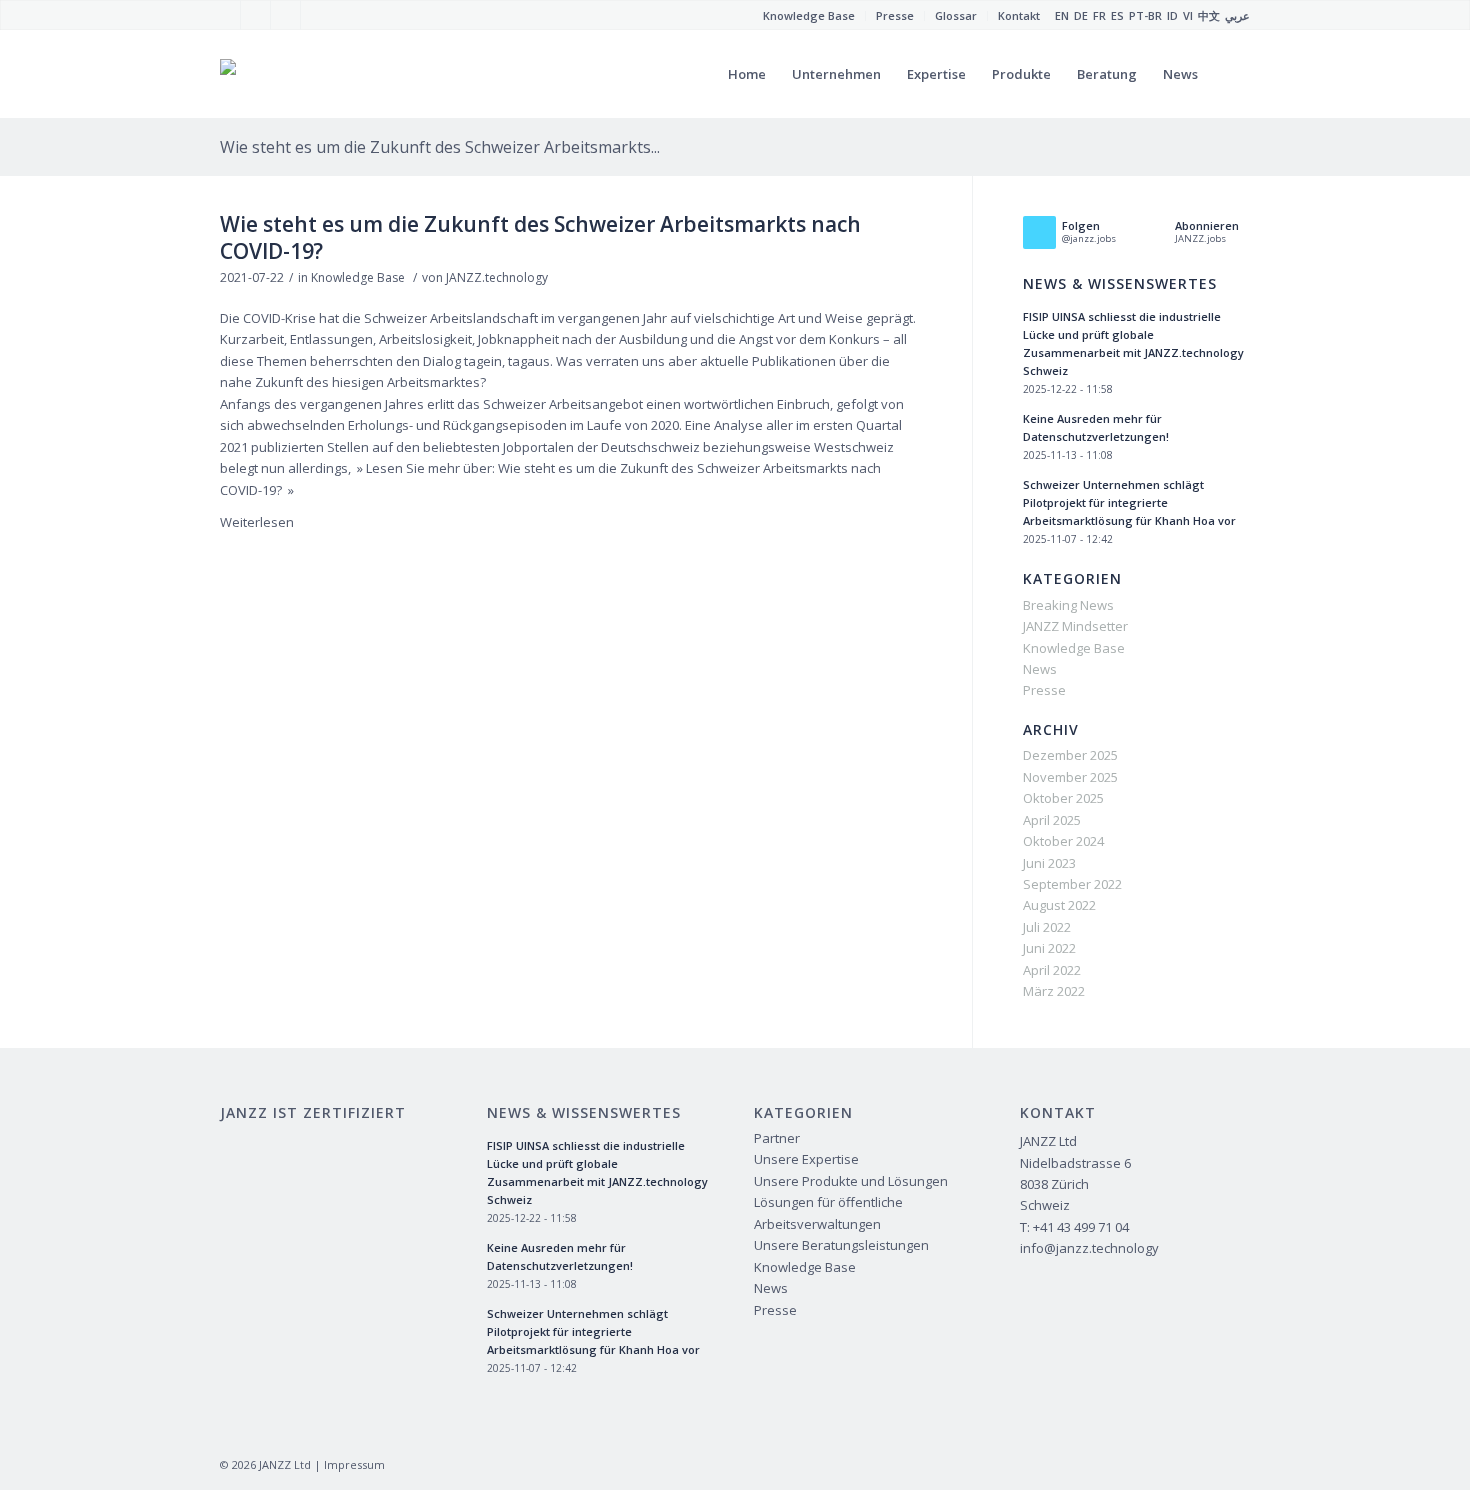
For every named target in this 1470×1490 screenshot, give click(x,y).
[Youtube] (255, 15)
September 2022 (1072, 884)
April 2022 (1052, 970)
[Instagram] (285, 15)
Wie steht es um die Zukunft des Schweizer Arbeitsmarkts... (440, 147)
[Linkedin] (316, 15)
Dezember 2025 (1070, 755)
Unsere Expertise (806, 1159)
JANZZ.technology (497, 277)
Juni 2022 (1049, 948)
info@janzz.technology (1089, 1248)
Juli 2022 (1047, 927)
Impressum (354, 1464)
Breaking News (1068, 605)
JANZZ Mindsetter (1075, 626)
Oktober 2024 (1063, 841)
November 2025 (1070, 777)
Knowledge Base (358, 277)
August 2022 (1059, 905)
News (1040, 669)
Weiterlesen (257, 522)
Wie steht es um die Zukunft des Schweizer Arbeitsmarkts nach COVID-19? (540, 237)
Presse (1044, 690)
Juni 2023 (1049, 863)
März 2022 (1054, 991)
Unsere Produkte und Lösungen (851, 1181)
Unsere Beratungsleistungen (841, 1245)
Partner (777, 1138)
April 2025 (1052, 820)
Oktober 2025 (1063, 798)
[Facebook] (225, 15)
